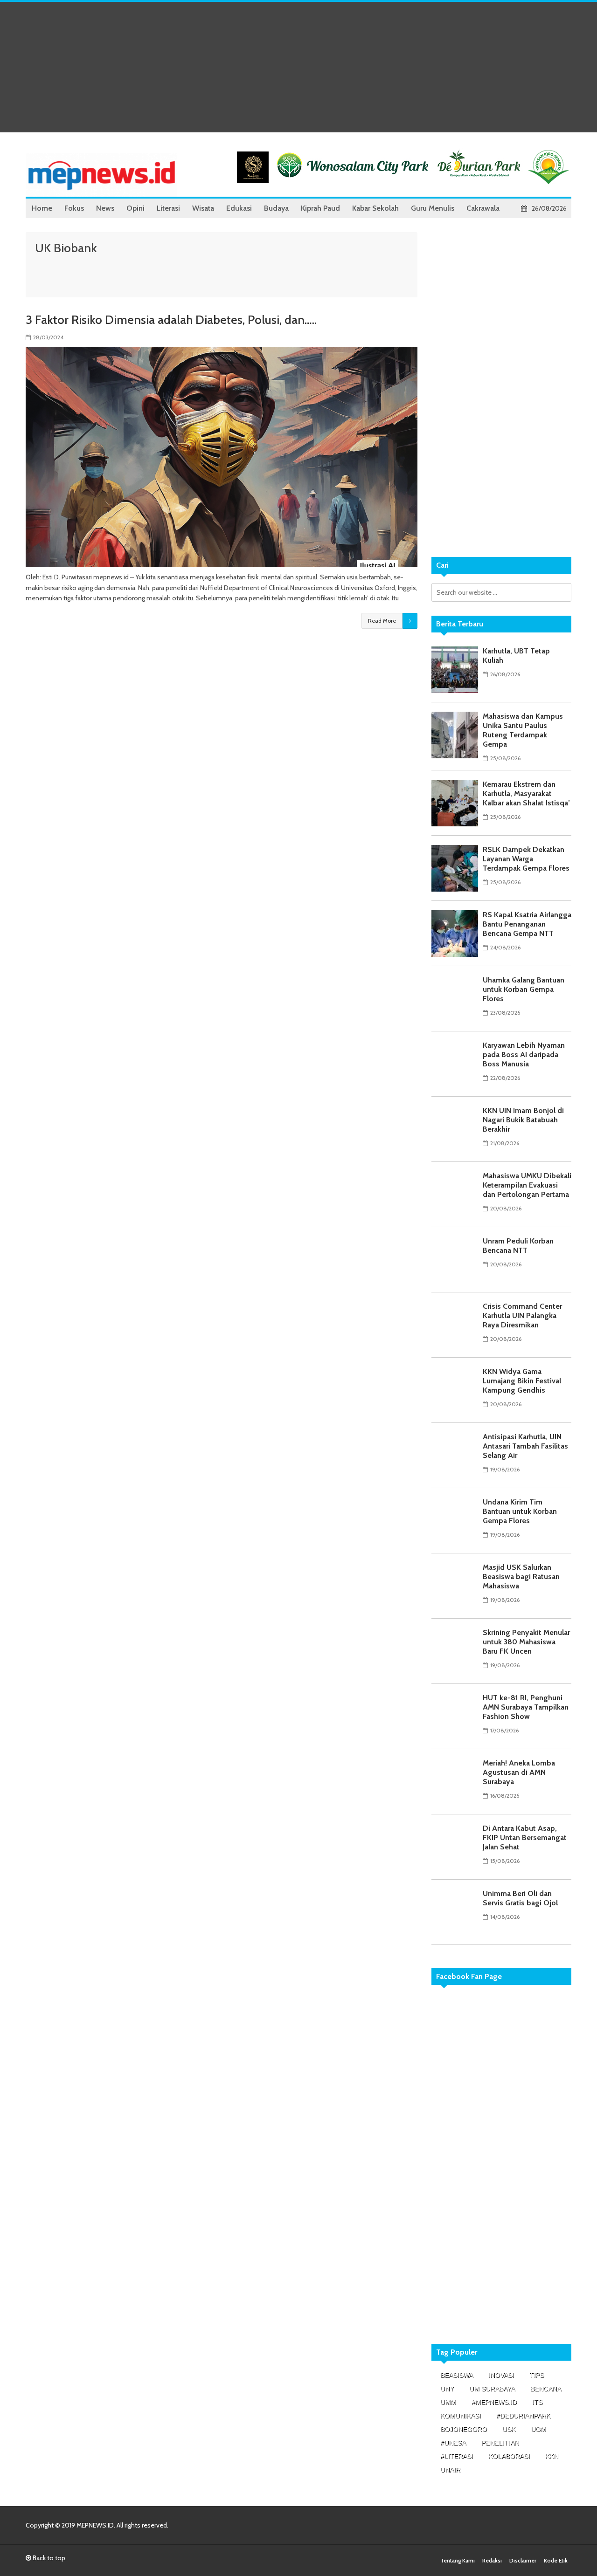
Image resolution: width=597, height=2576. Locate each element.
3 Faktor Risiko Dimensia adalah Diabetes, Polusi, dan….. (171, 320)
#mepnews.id (494, 2402)
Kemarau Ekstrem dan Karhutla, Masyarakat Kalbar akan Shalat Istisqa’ (526, 793)
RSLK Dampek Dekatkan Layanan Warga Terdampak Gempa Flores (526, 859)
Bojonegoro (464, 2429)
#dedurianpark (523, 2416)
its (537, 2402)
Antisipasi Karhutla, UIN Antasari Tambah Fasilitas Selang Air (525, 1446)
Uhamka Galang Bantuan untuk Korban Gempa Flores (524, 989)
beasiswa (457, 2375)
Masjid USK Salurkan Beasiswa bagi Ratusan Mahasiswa (521, 1577)
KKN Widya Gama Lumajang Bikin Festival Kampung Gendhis (522, 1381)
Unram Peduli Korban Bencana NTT (518, 1246)
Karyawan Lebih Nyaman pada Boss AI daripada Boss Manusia (524, 1054)
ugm (538, 2429)
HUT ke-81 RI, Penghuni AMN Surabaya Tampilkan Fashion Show (526, 1707)
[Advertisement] (298, 67)
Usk (509, 2429)
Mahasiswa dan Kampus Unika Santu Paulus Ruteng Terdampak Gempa (523, 730)
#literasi (457, 2456)
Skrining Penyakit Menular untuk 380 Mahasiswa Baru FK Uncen (526, 1642)
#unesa (453, 2443)
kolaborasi (509, 2456)
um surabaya (492, 2389)
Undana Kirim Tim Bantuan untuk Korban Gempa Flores (520, 1511)
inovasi (501, 2375)
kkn (552, 2456)
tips (537, 2375)
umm (448, 2402)
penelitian (500, 2443)
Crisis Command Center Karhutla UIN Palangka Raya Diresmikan (522, 1315)
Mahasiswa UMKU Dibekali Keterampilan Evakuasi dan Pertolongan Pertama (527, 1185)
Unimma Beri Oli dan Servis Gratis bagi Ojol (520, 1898)
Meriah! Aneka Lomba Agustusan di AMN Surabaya (519, 1772)
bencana (546, 2389)
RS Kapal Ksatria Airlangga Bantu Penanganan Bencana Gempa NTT (527, 924)
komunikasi (461, 2416)
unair (450, 2470)
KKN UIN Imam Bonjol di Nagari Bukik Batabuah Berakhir (523, 1120)
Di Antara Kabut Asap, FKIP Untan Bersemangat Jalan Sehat (525, 1838)
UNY (447, 2389)
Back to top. (49, 2558)
